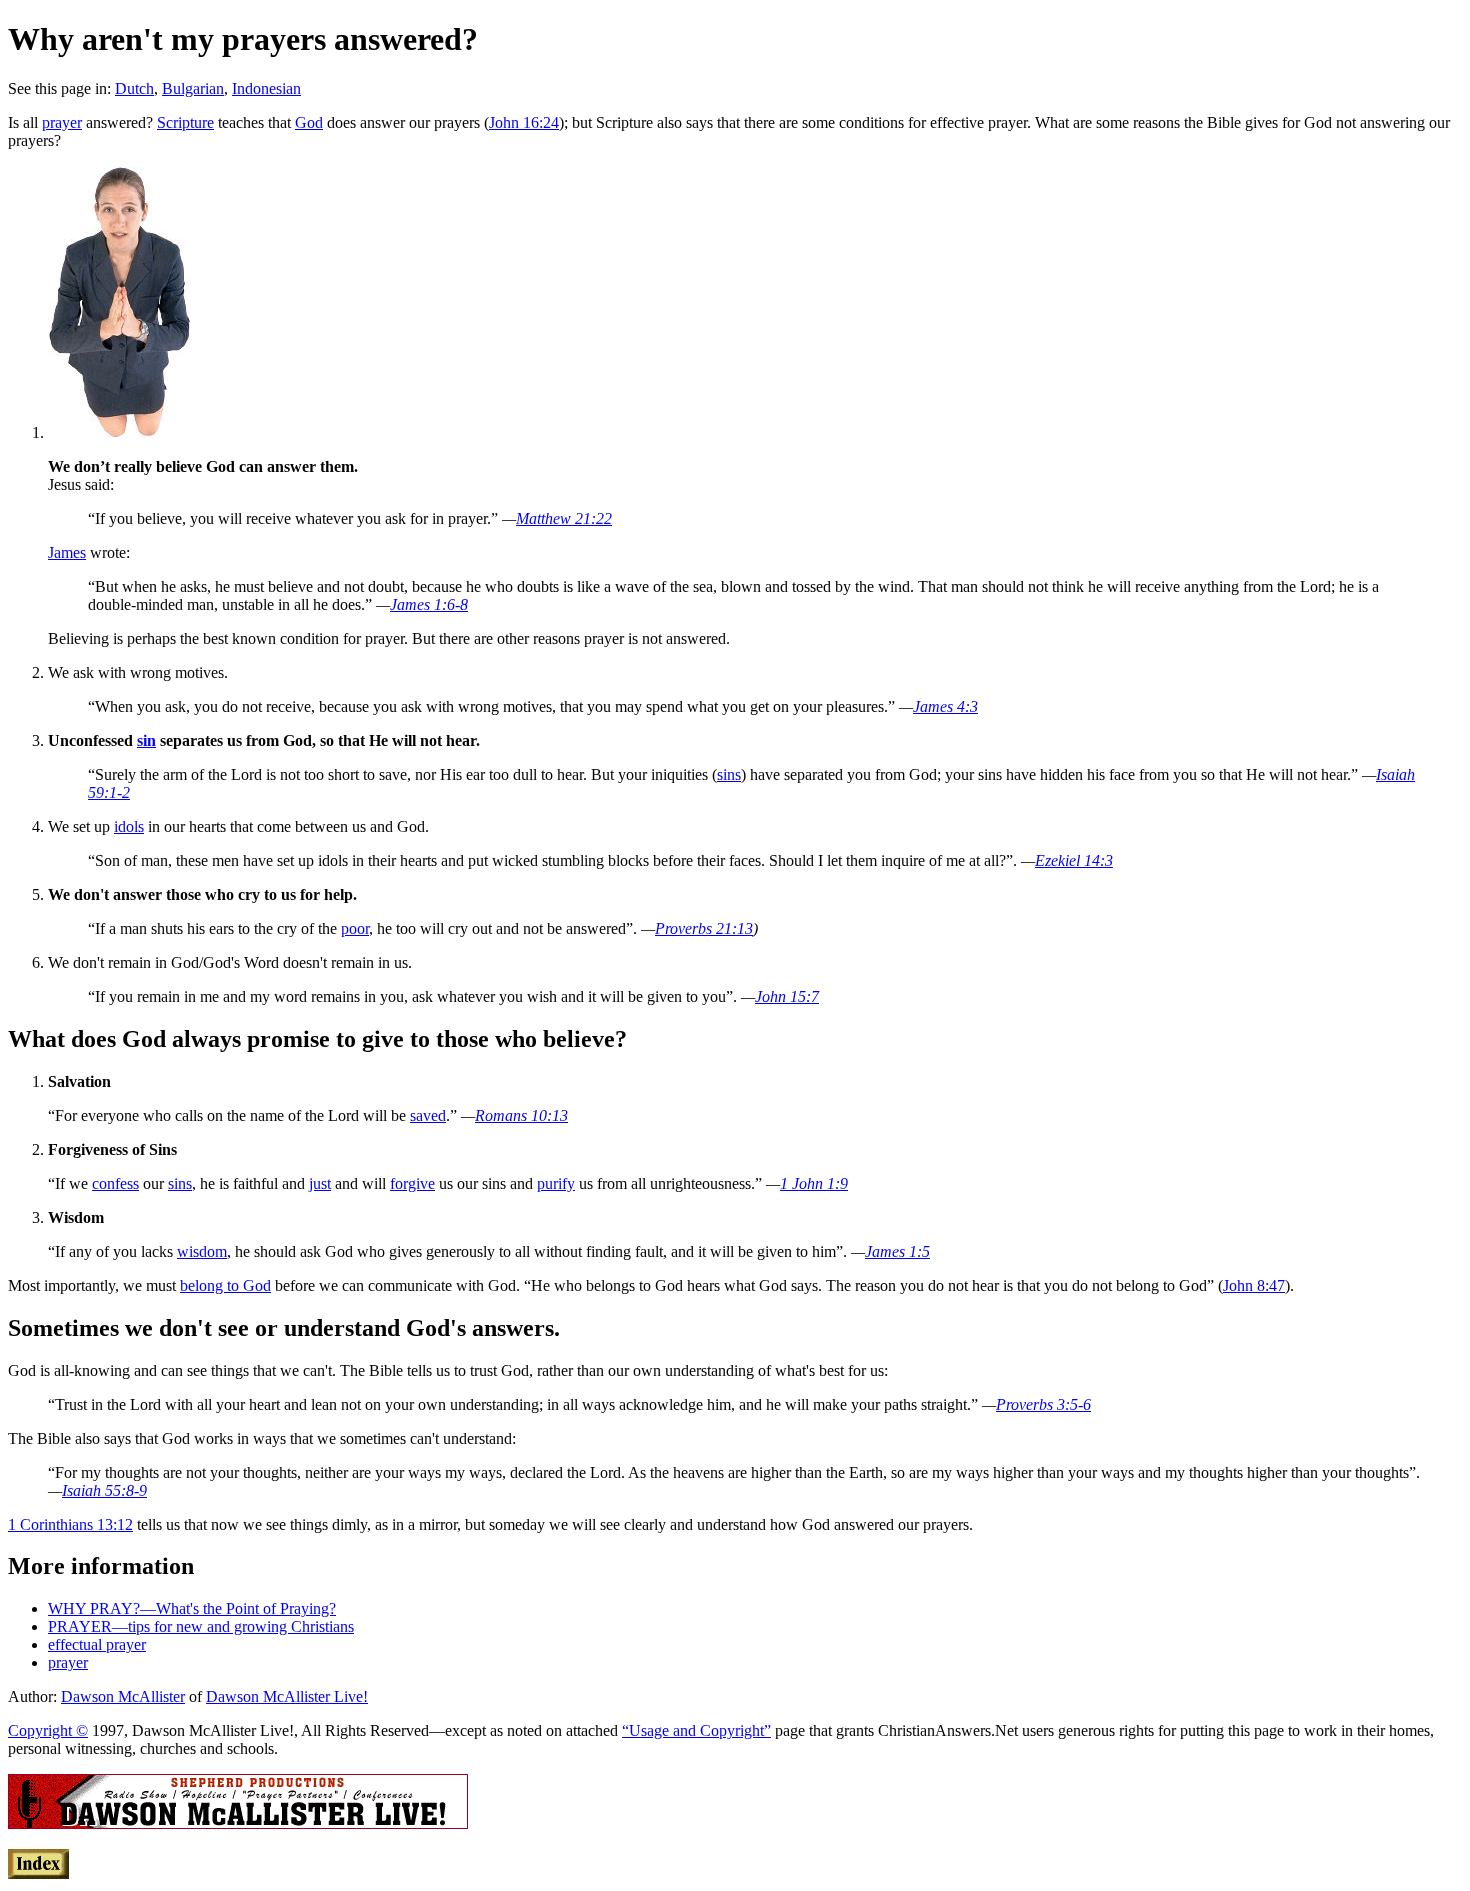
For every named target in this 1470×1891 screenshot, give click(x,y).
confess (115, 1183)
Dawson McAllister (123, 1696)
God (309, 122)
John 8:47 (1254, 1285)
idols (129, 826)
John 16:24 (524, 122)
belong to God (225, 1285)
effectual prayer (97, 1644)
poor (355, 928)
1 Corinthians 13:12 (70, 1524)
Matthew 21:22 (564, 518)
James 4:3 (945, 706)
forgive (412, 1183)
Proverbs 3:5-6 (1043, 1404)
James (67, 552)
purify (556, 1183)
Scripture (185, 122)
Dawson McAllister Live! (287, 1696)
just (320, 1183)
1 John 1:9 (814, 1183)
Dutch (134, 88)
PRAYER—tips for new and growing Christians (201, 1626)
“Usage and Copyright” (696, 1730)
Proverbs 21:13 (704, 928)
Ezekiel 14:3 (1074, 860)
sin (146, 740)
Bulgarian (193, 88)
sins (729, 774)
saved (428, 1115)
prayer (62, 122)
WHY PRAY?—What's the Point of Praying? (192, 1608)
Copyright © (48, 1730)
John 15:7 (787, 996)
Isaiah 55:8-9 (104, 1490)
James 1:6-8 (429, 604)
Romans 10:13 (521, 1115)
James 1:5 (897, 1251)
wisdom (202, 1251)
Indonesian (266, 88)
